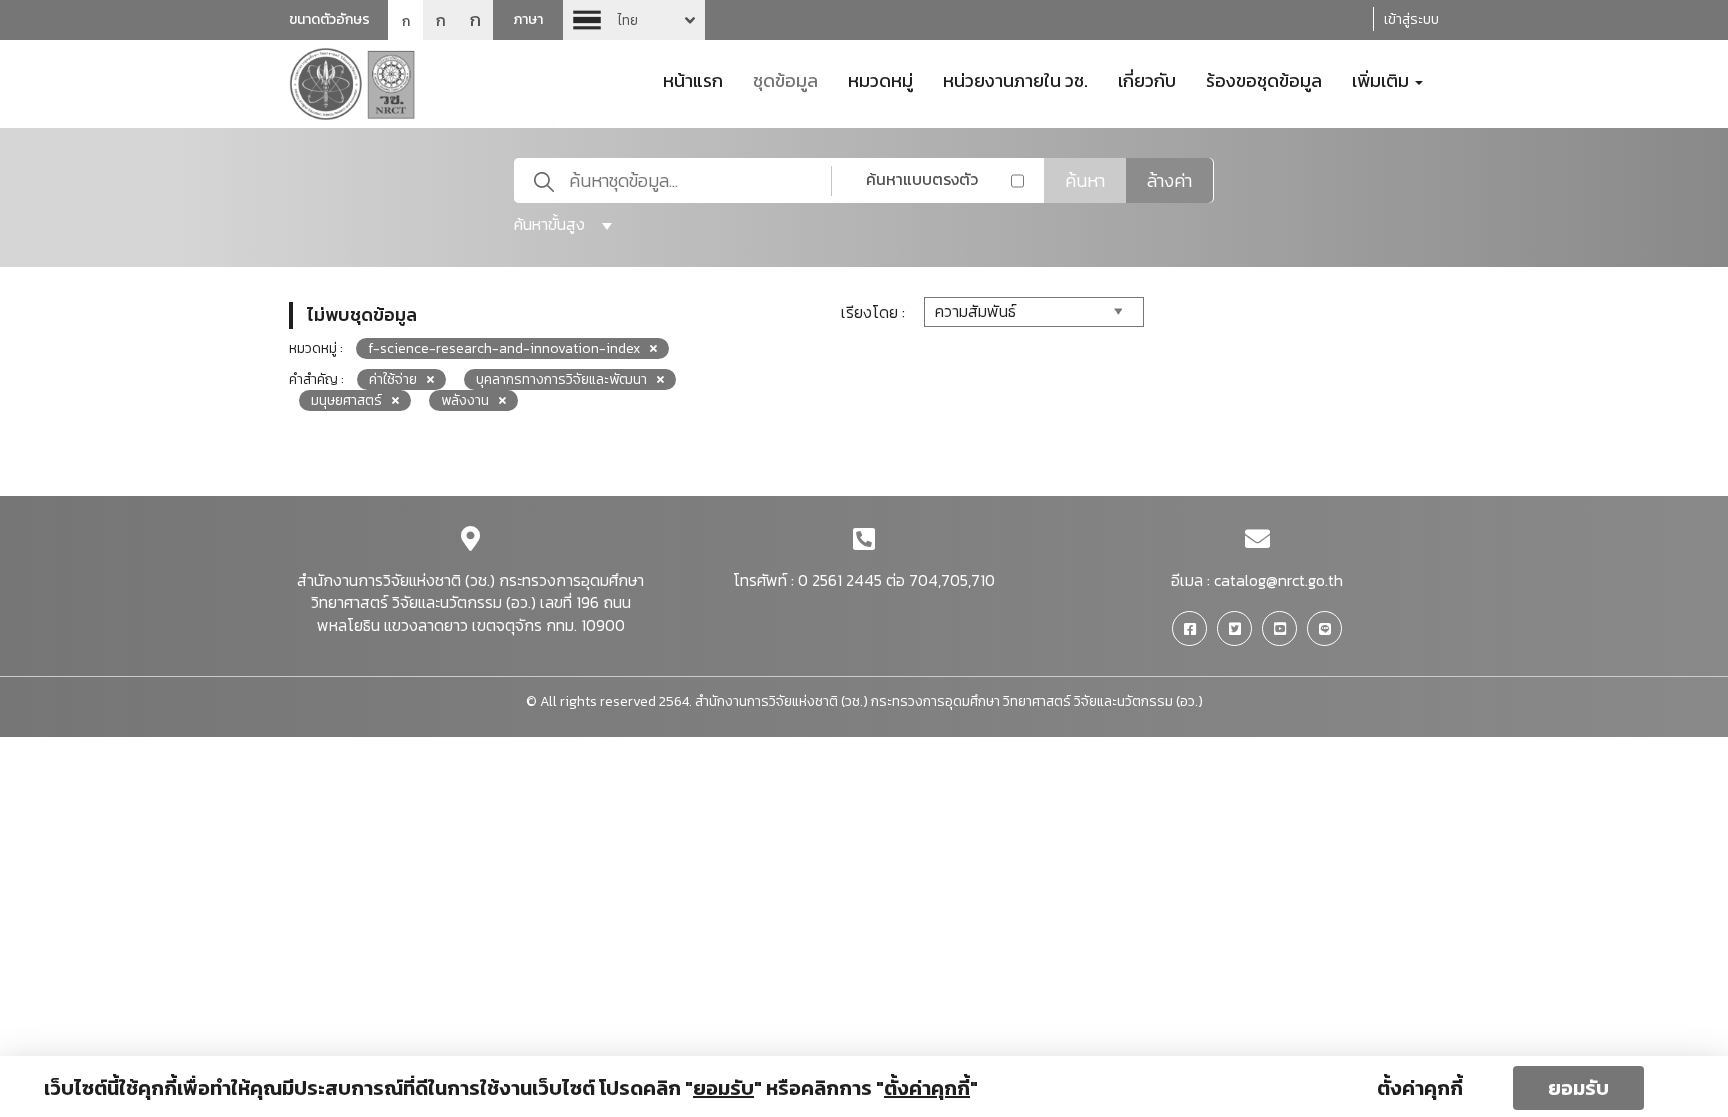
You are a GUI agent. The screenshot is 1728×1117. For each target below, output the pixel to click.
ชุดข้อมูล (785, 79)
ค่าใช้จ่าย (393, 379)
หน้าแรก (693, 79)
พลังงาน (465, 400)
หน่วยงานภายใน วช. (1015, 79)
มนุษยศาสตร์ (346, 400)
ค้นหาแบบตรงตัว (922, 179)
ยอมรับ (1578, 1088)
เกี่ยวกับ (1147, 79)
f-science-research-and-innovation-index (504, 348)
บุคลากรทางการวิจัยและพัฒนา (561, 379)
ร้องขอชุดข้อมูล (1264, 79)
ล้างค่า (1169, 180)
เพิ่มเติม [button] (1382, 79)
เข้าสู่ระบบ (1411, 19)
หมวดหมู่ (880, 79)
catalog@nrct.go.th (1278, 580)
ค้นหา (1085, 180)
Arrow (634, 20)
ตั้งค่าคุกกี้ (1420, 1088)
